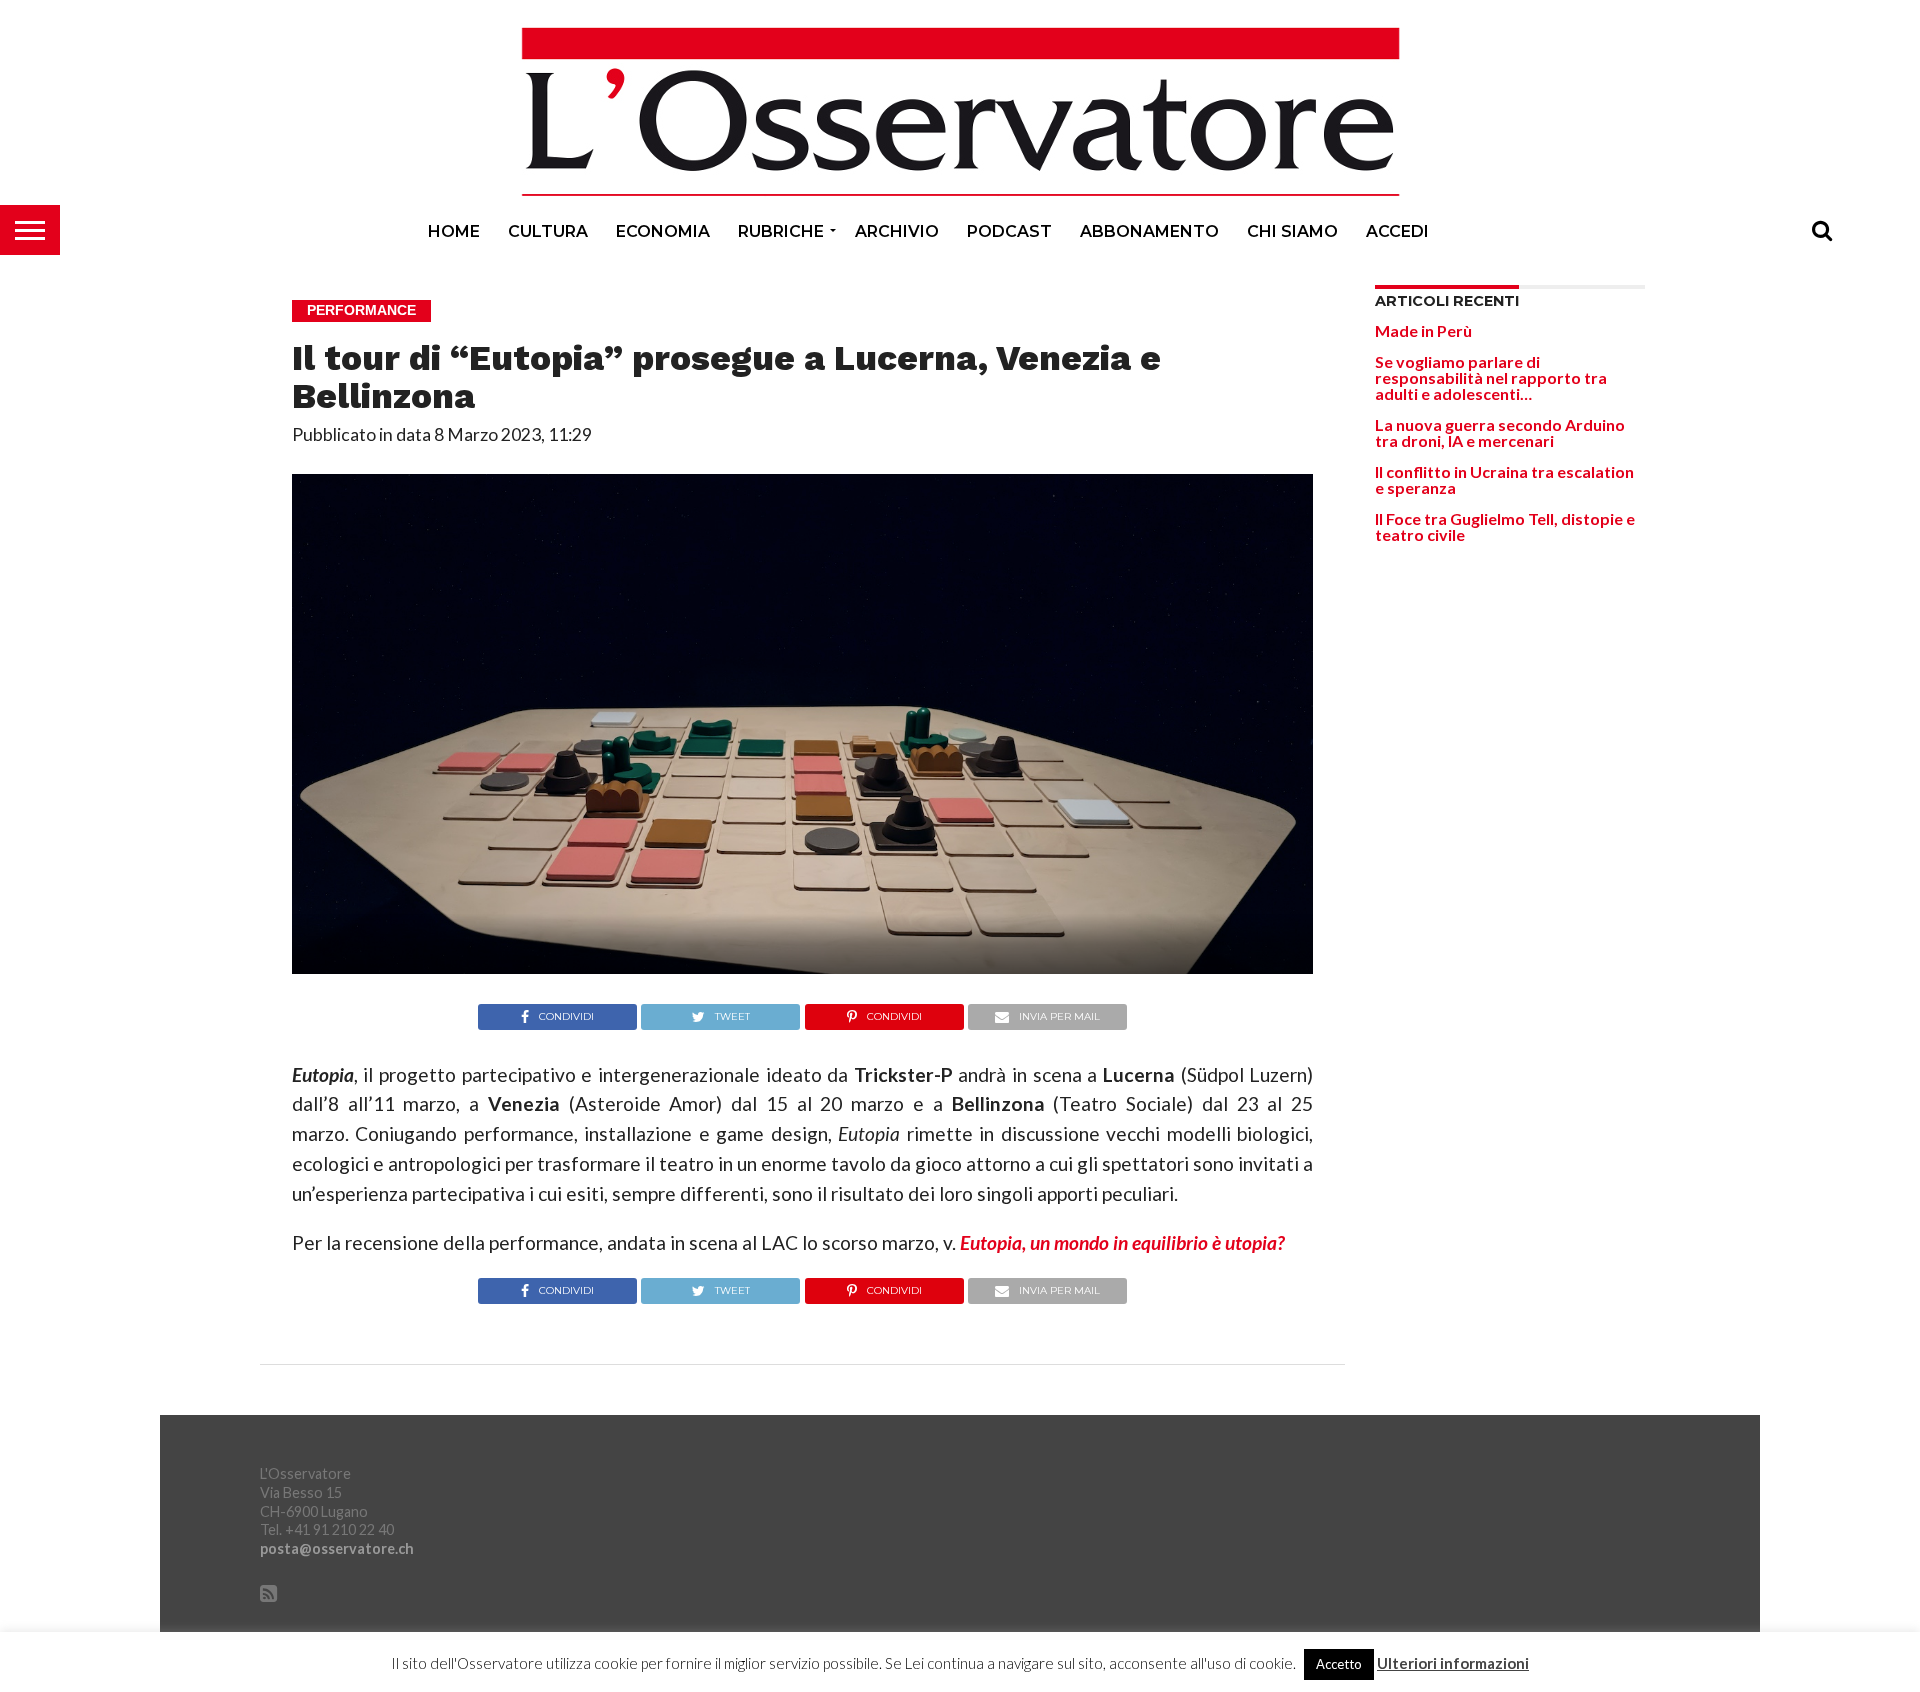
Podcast (1009, 231)
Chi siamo (1292, 231)
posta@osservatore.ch (337, 1548)
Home (454, 231)
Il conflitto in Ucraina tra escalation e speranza (1504, 479)
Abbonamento (1149, 231)
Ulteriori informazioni (1453, 1663)
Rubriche (781, 231)
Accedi (1397, 231)
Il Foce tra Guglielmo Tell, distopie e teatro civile (1505, 526)
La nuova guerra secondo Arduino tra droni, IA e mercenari (1500, 432)
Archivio (897, 231)
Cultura (548, 231)
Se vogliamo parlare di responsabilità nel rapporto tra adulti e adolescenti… (1491, 377)
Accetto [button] (1339, 1664)
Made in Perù (1423, 330)
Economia (663, 231)
